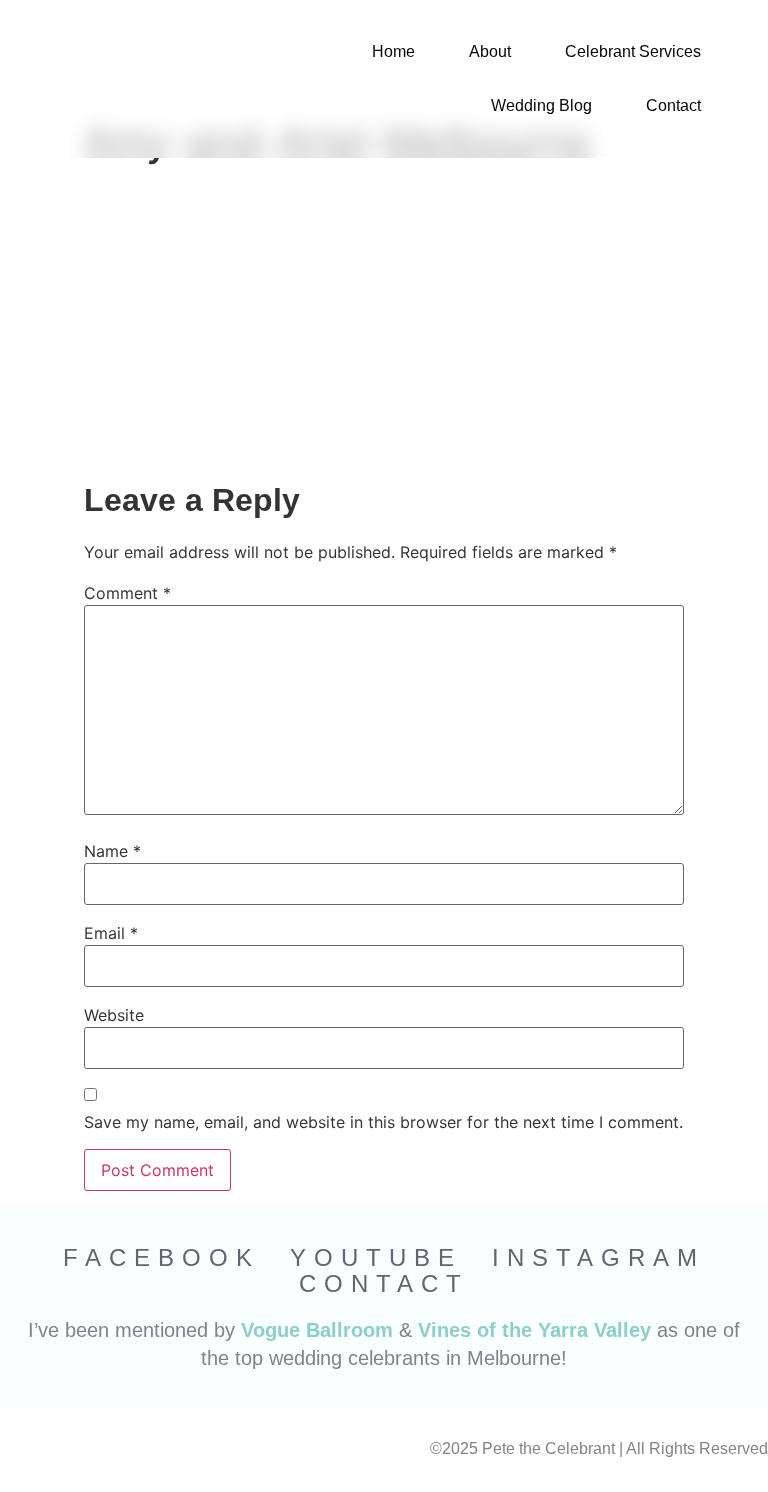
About (490, 51)
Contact (673, 105)
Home (393, 51)
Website (114, 1015)
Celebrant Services (633, 51)
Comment (127, 593)
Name (112, 851)
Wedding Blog (541, 105)
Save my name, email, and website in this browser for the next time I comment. (383, 1122)
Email (111, 933)
